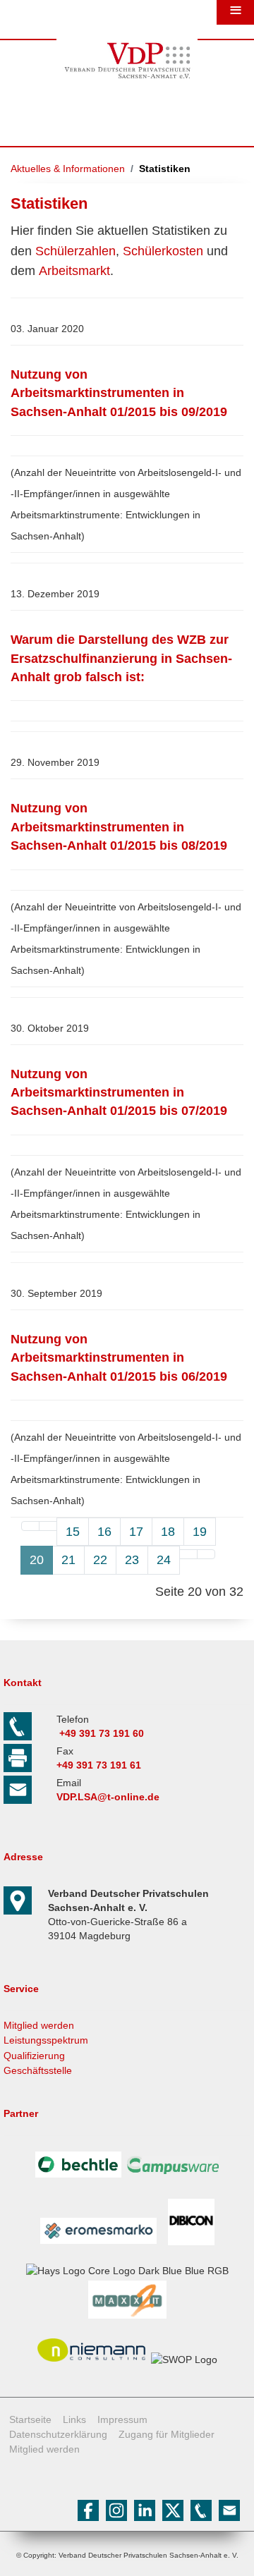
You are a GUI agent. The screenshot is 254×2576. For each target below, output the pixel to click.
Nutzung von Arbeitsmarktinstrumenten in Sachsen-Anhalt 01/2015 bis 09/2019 (119, 393)
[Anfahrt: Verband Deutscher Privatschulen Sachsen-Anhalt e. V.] (21, 1911)
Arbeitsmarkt (74, 271)
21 (68, 1560)
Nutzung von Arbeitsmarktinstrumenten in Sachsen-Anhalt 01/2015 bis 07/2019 (119, 1093)
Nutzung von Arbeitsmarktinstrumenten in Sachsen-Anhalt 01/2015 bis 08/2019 (119, 827)
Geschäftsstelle (38, 2070)
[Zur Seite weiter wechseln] (188, 1554)
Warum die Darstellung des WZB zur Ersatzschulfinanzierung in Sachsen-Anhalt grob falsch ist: (121, 658)
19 (200, 1532)
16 (104, 1532)
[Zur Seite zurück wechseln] (48, 1526)
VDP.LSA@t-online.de (108, 1797)
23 (132, 1560)
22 (100, 1560)
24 (164, 1560)
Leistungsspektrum (46, 2040)
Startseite (30, 2419)
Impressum (122, 2419)
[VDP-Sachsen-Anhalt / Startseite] (127, 82)
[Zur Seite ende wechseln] (206, 1554)
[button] (228, 2550)
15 (73, 1532)
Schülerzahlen (75, 251)
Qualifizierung (34, 2056)
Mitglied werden (39, 2025)
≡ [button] (236, 11)
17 (136, 1532)
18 (168, 1532)
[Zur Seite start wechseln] (30, 1526)
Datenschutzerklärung (58, 2434)
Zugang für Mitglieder (167, 2434)
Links (74, 2419)
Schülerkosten (163, 251)
